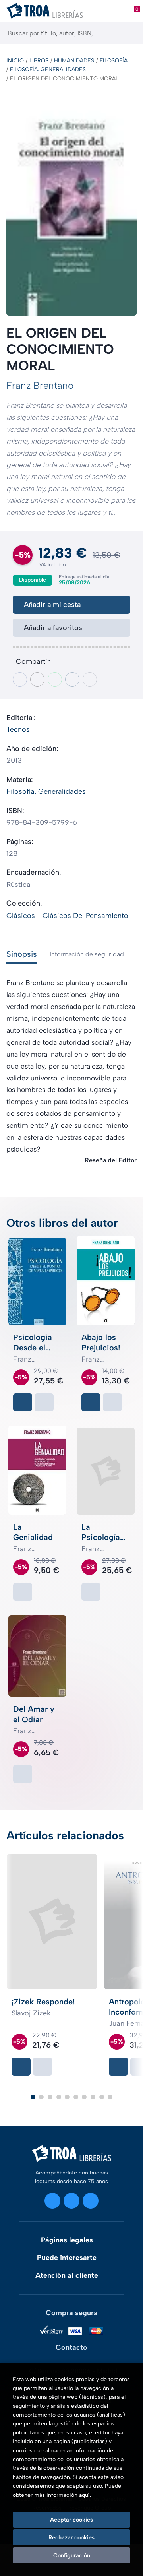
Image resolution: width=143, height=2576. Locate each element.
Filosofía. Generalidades (48, 69)
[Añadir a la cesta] (23, 1402)
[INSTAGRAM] (52, 2201)
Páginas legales (67, 2240)
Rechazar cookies (71, 2537)
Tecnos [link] (18, 729)
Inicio (15, 61)
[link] (44, 1402)
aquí (84, 2495)
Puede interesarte (67, 2258)
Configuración (72, 2555)
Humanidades (74, 61)
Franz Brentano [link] (40, 385)
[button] (33, 2097)
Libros (39, 61)
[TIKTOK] (91, 2201)
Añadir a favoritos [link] (53, 628)
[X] (71, 2201)
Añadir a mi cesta (52, 605)
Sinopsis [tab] (22, 954)
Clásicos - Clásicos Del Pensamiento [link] (67, 916)
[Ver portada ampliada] (71, 206)
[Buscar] (130, 33)
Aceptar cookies (71, 2520)
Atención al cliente (67, 2275)
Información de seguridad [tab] (87, 954)
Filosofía (114, 61)
